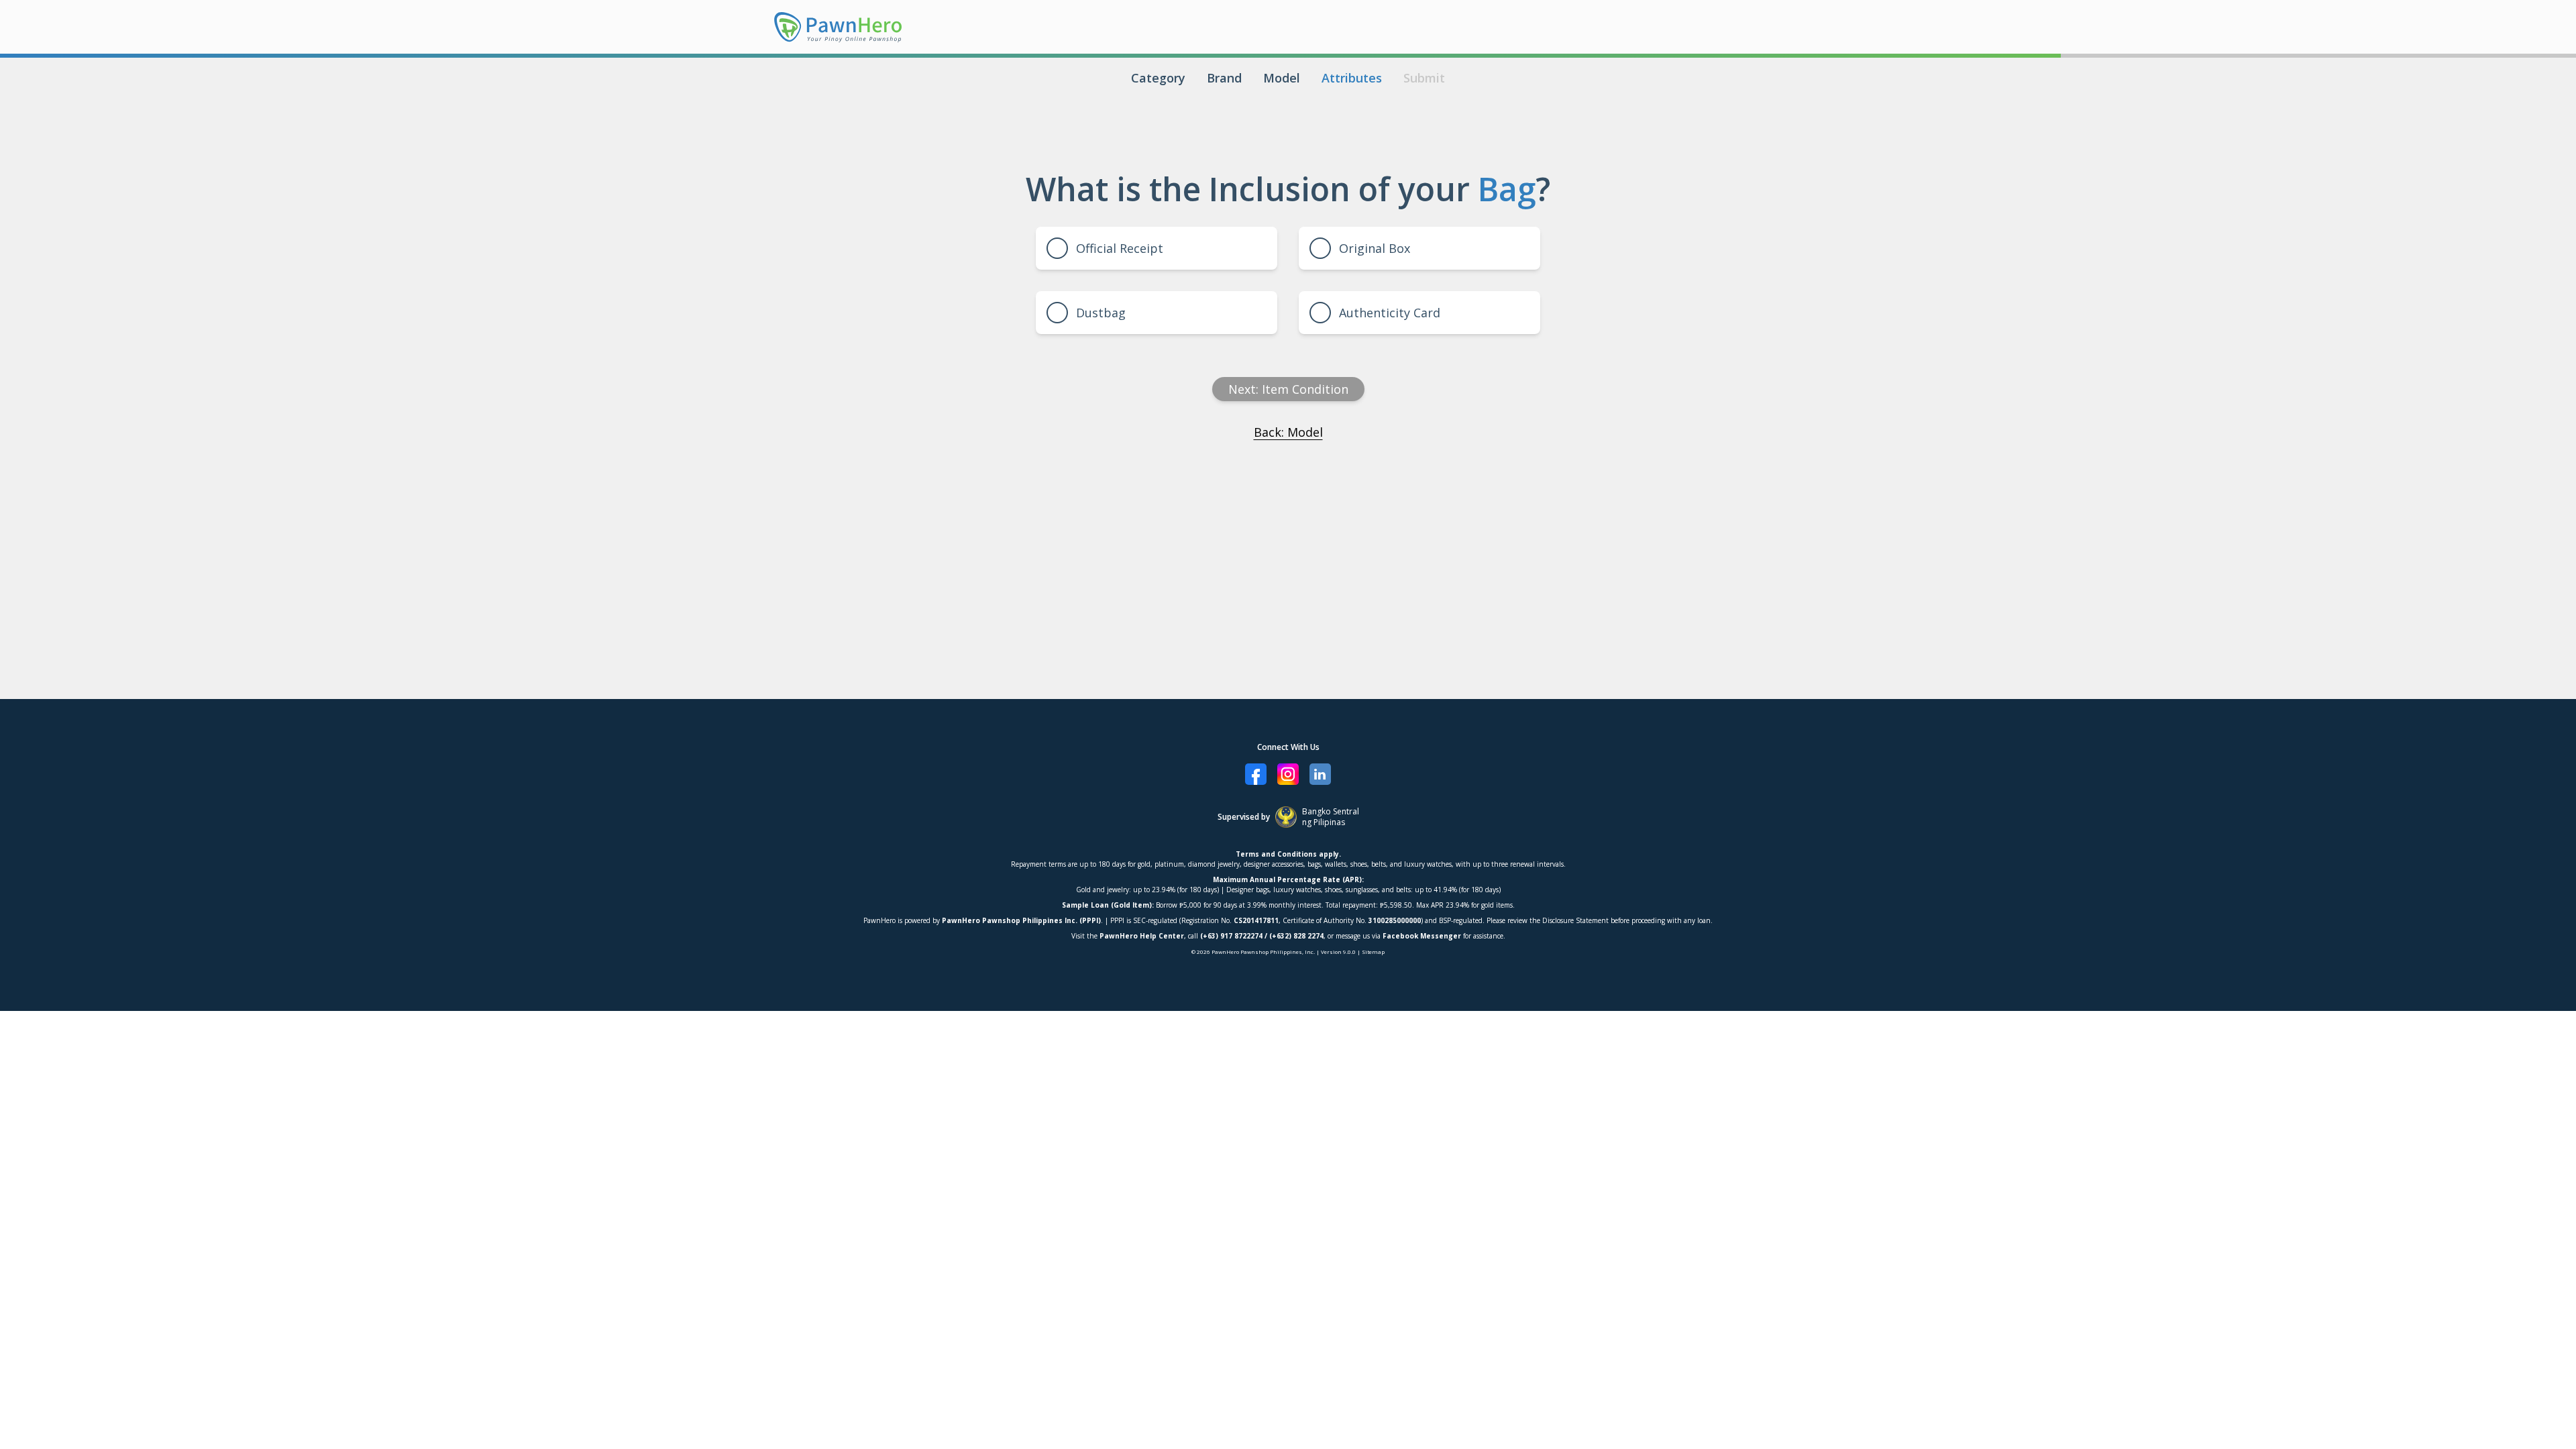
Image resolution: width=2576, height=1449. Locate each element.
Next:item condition (1288, 389)
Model (1282, 78)
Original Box (1375, 248)
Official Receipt (1120, 248)
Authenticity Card (1390, 313)
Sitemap (1373, 952)
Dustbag (1101, 313)
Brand (1224, 78)
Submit (1424, 78)
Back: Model (1288, 432)
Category (1158, 78)
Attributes (1352, 78)
